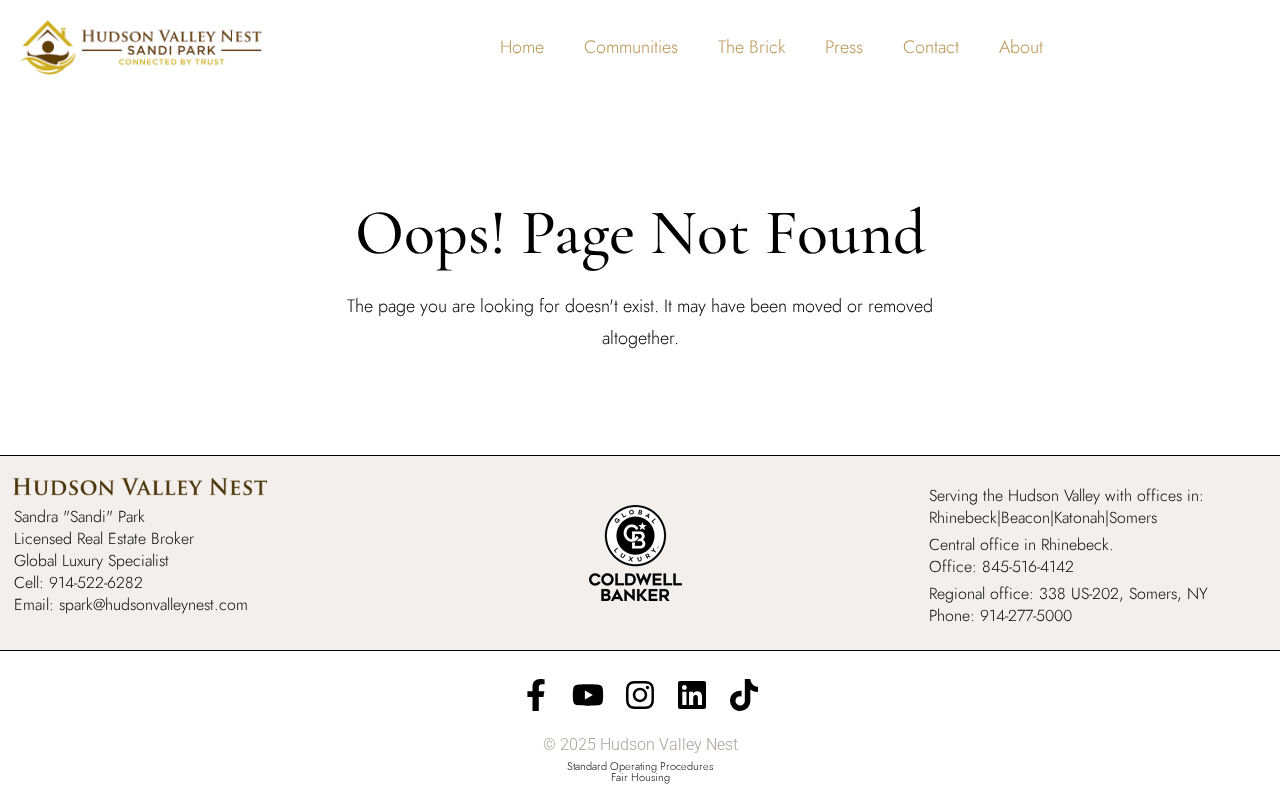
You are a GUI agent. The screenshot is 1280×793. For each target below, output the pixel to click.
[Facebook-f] (536, 695)
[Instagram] (640, 695)
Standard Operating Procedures (640, 766)
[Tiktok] (744, 695)
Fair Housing (640, 777)
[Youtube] (588, 695)
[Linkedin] (692, 695)
